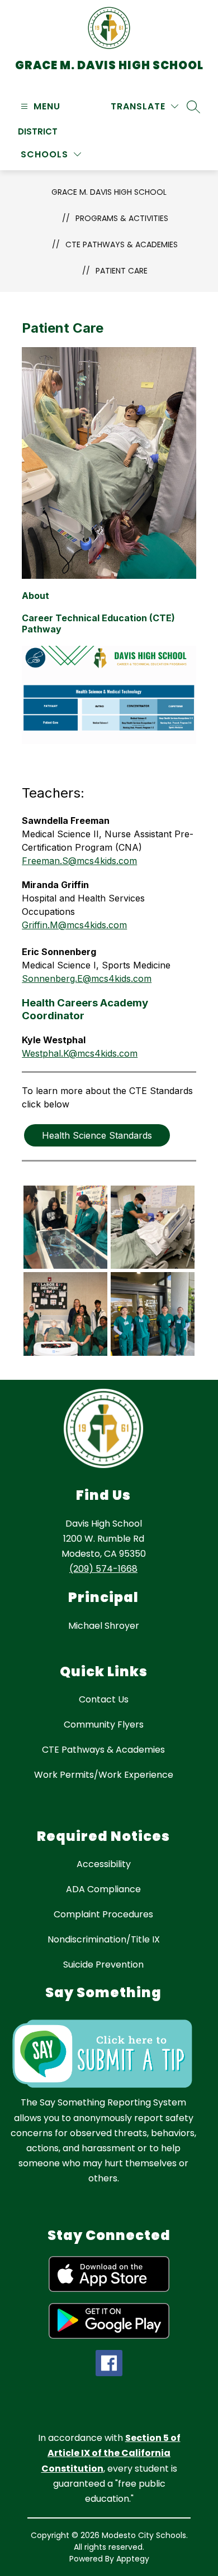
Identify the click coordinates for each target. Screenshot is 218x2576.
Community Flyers (104, 1724)
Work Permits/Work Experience (104, 1775)
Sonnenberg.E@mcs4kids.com (87, 978)
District (38, 131)
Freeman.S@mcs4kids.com (79, 861)
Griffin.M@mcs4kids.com (74, 925)
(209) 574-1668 (103, 1569)
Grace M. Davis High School (109, 192)
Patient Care (122, 271)
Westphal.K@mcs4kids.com (80, 1053)
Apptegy (133, 2559)
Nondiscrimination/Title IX (104, 1939)
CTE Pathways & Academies (122, 244)
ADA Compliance (103, 1889)
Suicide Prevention (103, 1965)
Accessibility (104, 1864)
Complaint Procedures (103, 1914)
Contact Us (104, 1699)
